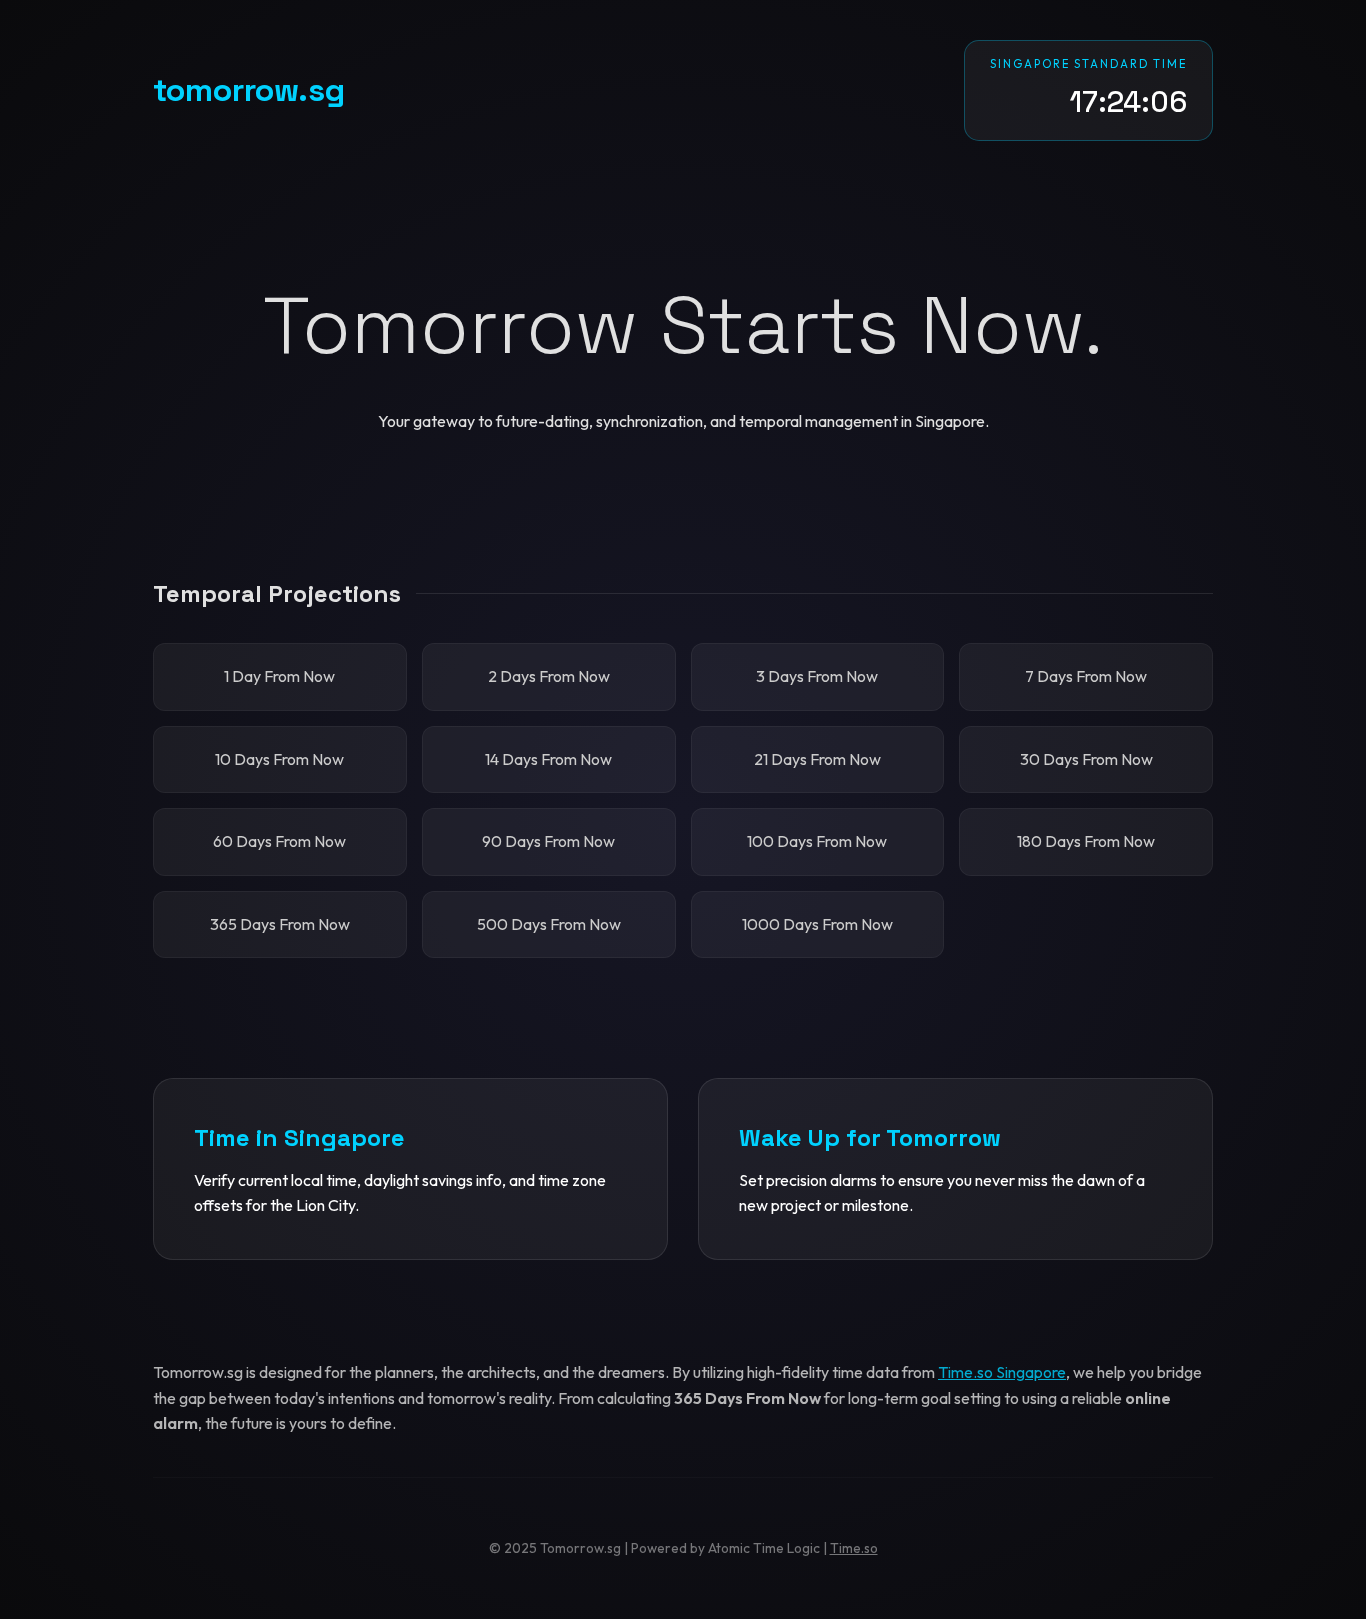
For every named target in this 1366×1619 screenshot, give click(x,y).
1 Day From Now (279, 676)
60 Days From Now (279, 841)
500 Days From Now (549, 924)
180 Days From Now (1086, 841)
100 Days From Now (817, 841)
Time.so (854, 1548)
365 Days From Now (280, 924)
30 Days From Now (1086, 759)
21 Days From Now (817, 759)
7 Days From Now (1086, 676)
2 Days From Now (549, 676)
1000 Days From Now (817, 924)
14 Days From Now (548, 759)
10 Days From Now (279, 759)
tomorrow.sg (249, 90)
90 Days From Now (548, 841)
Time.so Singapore (1002, 1372)
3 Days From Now (817, 676)
